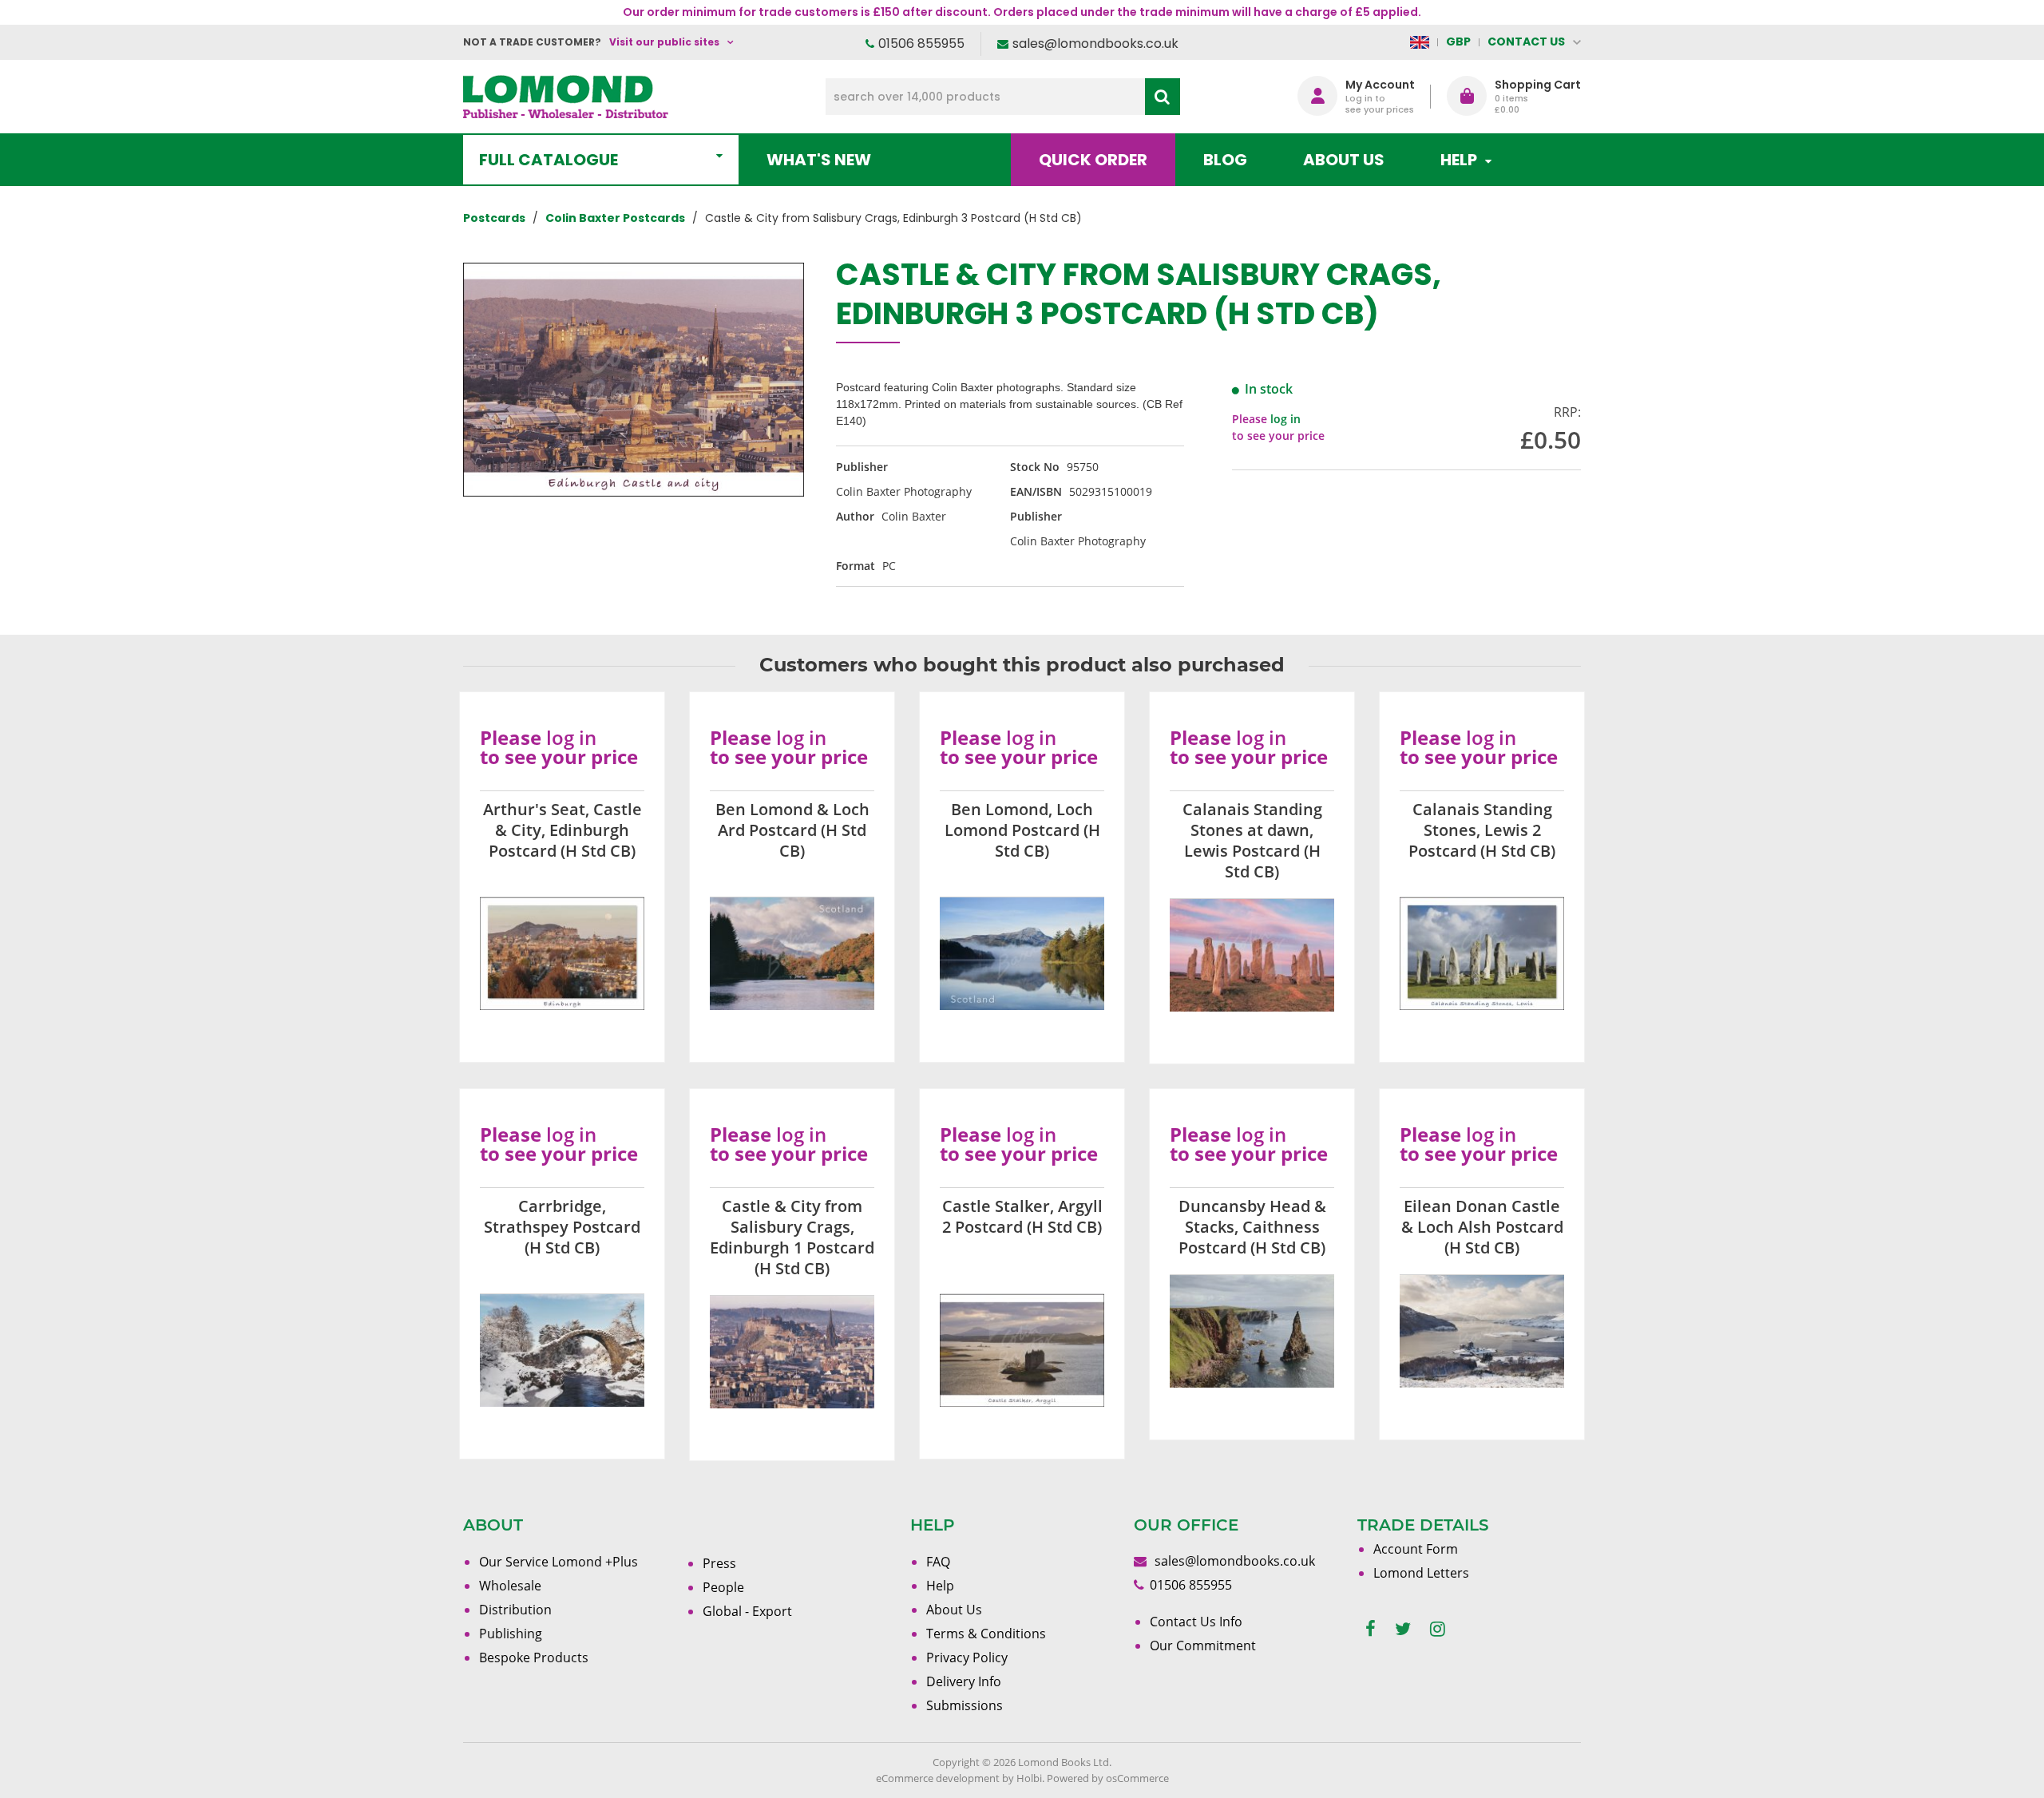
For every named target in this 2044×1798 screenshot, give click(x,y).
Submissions (965, 1705)
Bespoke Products (534, 1657)
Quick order (1093, 160)
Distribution (515, 1610)
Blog (1225, 160)
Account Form (1416, 1549)
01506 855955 (921, 44)
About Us (1344, 160)
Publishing (511, 1634)
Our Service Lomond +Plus (559, 1562)
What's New (819, 160)
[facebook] (1371, 1629)
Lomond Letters (1421, 1573)
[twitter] (1403, 1629)
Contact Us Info (1196, 1622)
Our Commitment (1203, 1646)
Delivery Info (964, 1681)
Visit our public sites (664, 42)
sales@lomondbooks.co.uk (1095, 44)
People (723, 1587)
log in (1285, 419)
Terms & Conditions (986, 1634)
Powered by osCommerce (1108, 1778)
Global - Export (747, 1611)
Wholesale (510, 1586)
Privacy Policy (967, 1657)
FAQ (938, 1562)
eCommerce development (938, 1778)
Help (940, 1586)
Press (719, 1563)
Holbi (1029, 1778)
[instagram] (1438, 1629)
